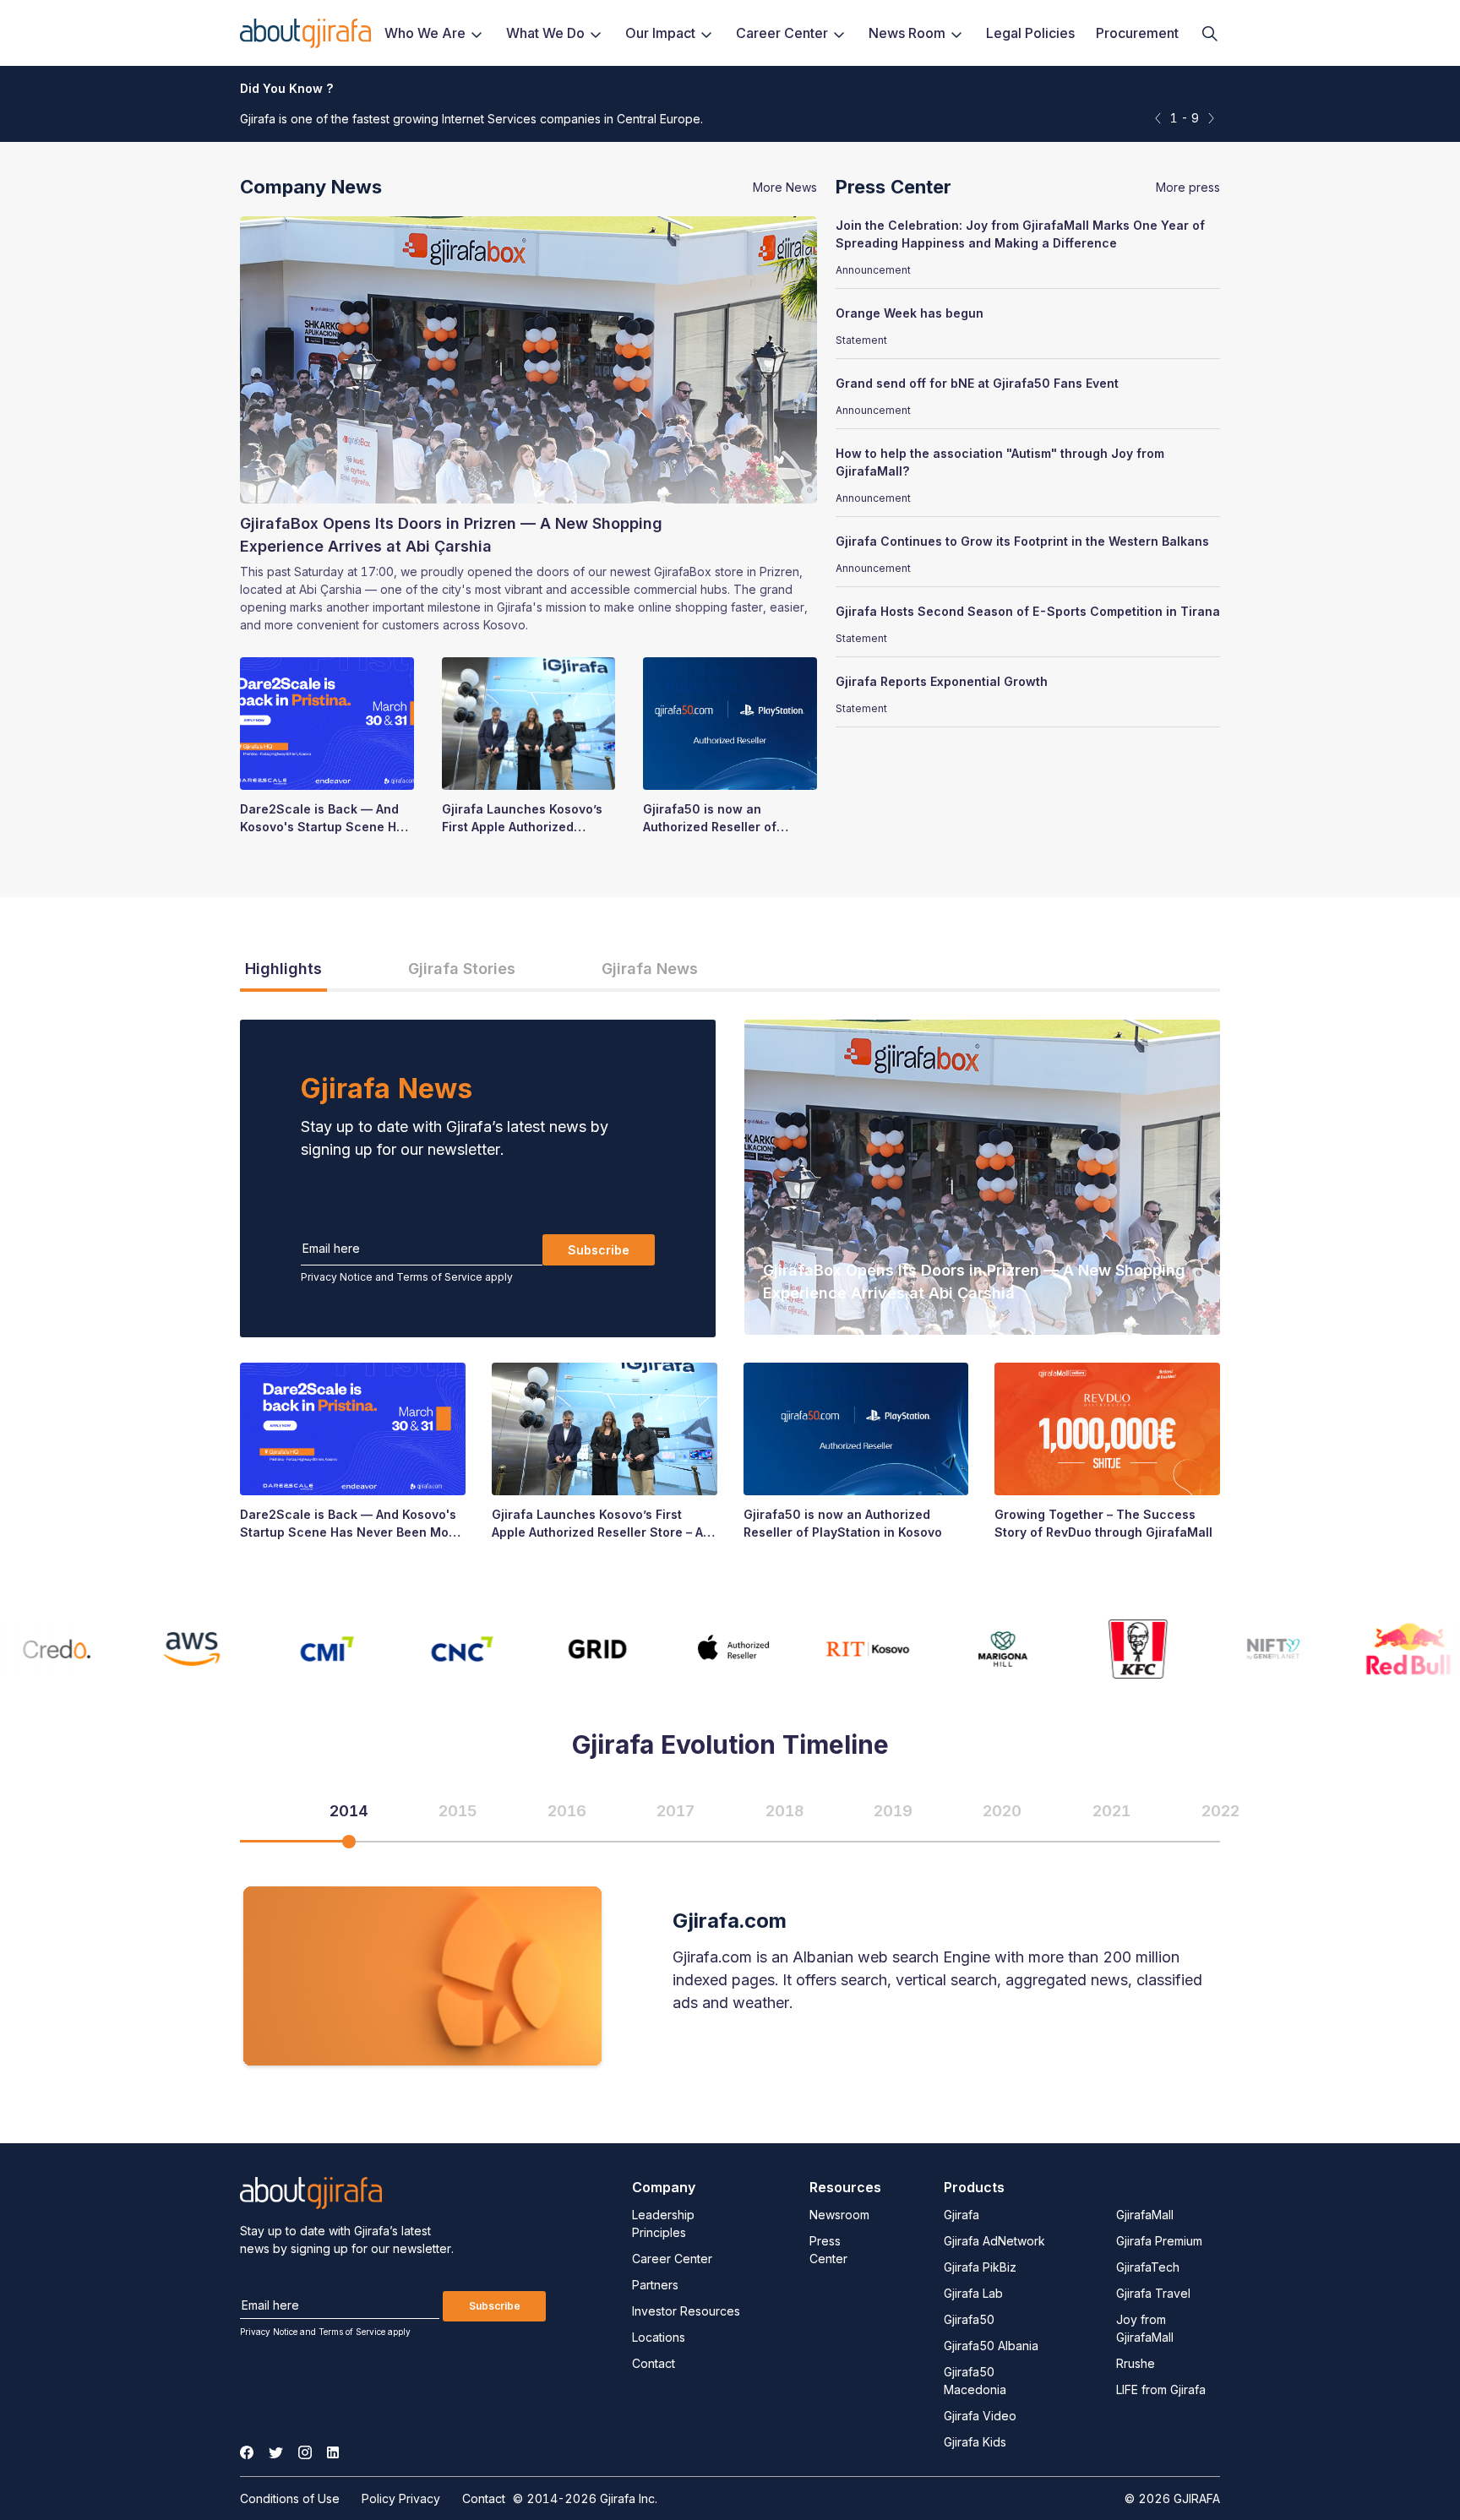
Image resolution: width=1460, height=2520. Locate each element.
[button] (1211, 117)
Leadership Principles (663, 2223)
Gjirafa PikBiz (980, 2267)
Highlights (283, 969)
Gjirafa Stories (462, 969)
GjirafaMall (1145, 2215)
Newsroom (839, 2215)
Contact (654, 2363)
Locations (659, 2337)
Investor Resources (686, 2311)
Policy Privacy (401, 2498)
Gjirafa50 (969, 2319)
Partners (655, 2285)
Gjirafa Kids (975, 2442)
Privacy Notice (337, 1277)
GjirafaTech (1148, 2267)
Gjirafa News (650, 969)
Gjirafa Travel (1153, 2293)
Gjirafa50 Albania (991, 2346)
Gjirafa (962, 2215)
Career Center (672, 2259)
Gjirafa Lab (973, 2293)
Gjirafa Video (980, 2416)
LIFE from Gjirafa (1161, 2389)
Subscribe (599, 1250)
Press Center (828, 2250)
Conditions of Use (290, 2498)
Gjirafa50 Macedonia (975, 2381)
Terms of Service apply (455, 1277)
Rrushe (1136, 2363)
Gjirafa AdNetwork (994, 2241)
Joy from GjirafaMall (1145, 2328)
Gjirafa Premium (1159, 2241)
